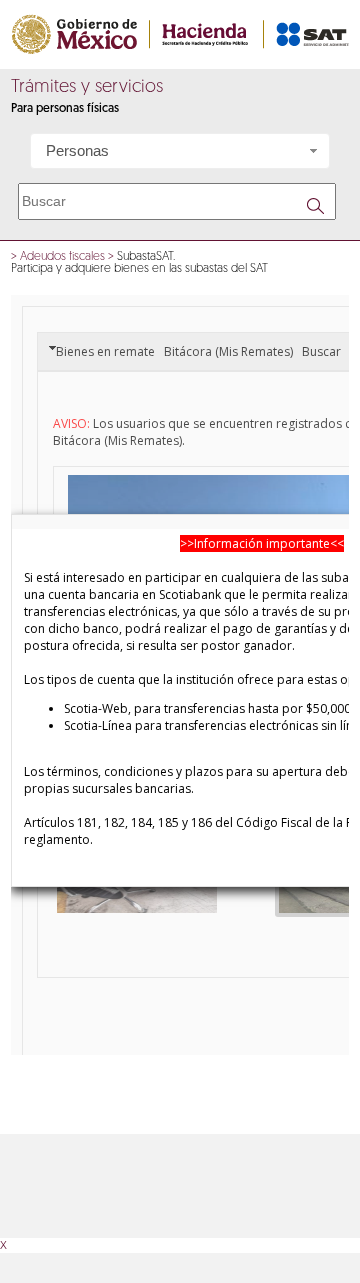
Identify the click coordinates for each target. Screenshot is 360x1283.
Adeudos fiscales (62, 257)
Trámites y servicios (87, 88)
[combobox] (180, 151)
